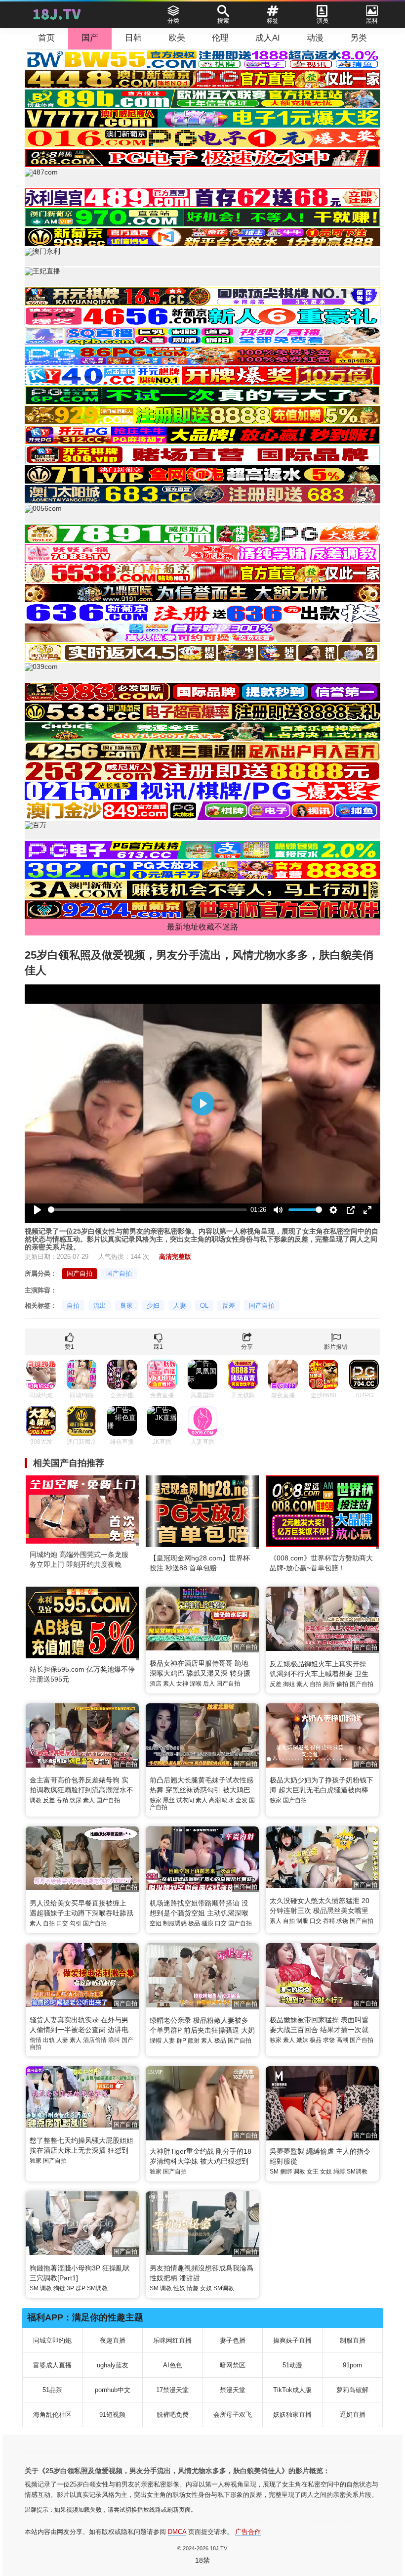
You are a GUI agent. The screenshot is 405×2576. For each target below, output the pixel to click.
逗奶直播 (353, 2415)
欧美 (177, 38)
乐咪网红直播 (172, 2340)
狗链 (59, 2288)
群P (181, 2041)
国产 (90, 38)
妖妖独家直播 (292, 2415)
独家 (156, 1800)
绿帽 (156, 2041)
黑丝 (169, 1800)
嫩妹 (302, 2040)
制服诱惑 (175, 1923)
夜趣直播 (113, 2340)
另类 (359, 38)
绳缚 (339, 2172)
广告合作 (248, 2532)
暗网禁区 (233, 2365)
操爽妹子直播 (292, 2340)
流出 (100, 1306)
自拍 (73, 1306)
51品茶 (52, 2390)
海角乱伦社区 (52, 2415)
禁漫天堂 (233, 2390)
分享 (247, 1347)
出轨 (49, 2040)
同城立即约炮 (52, 2340)
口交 (62, 1923)
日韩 (133, 38)
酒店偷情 (95, 2040)
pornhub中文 (113, 2390)
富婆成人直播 (52, 2365)
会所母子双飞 (233, 2415)
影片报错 (336, 1347)
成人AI (268, 38)
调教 (36, 1800)
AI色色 (173, 2365)
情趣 (193, 2288)
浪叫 (114, 2040)
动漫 (315, 38)
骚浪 (207, 1923)
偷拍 (342, 1684)
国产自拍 (80, 1273)
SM (274, 2172)
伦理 (220, 38)
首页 (46, 38)
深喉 (196, 1684)
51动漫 (292, 2365)
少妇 (153, 1306)
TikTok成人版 (292, 2390)
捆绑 (286, 2172)
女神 (182, 1684)
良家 (126, 1306)
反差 (229, 1306)
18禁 (202, 2560)
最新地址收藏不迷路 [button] (202, 927)
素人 (169, 1684)
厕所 (329, 1684)
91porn (352, 2365)
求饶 (342, 1921)
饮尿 (76, 1800)
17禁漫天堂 (172, 2390)
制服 (302, 1921)
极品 (194, 1923)
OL (204, 1306)
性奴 (179, 2288)
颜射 (194, 2041)
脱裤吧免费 (173, 2415)
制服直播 (353, 2340)
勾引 (76, 1923)
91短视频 (112, 2415)
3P (70, 2288)
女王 (313, 2172)
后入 (209, 1684)
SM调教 (357, 2172)
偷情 (36, 2040)
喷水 (228, 1800)
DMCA (177, 2532)
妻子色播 (233, 2340)
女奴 (326, 2172)
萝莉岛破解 (352, 2390)
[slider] (147, 1210)
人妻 (180, 1306)
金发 (242, 1800)
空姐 (156, 1923)
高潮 (215, 1800)
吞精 (62, 1800)
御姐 (289, 1684)
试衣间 (185, 1800)
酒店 (156, 1684)
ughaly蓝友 (113, 2365)
